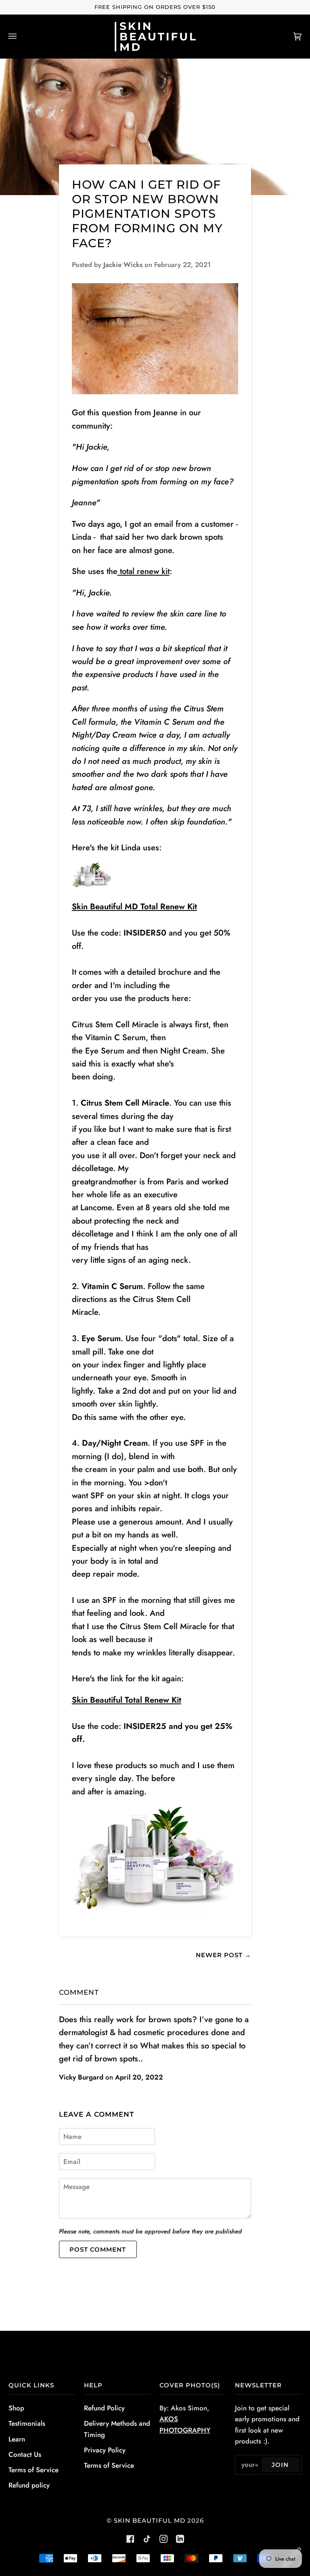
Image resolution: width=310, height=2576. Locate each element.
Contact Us (25, 2454)
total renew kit (143, 571)
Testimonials (27, 2423)
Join (280, 2465)
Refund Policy (104, 2408)
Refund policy (29, 2485)
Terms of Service (34, 2470)
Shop (16, 2408)
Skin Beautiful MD (150, 2520)
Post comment (98, 2249)
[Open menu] (21, 37)
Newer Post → (223, 1955)
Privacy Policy (105, 2450)
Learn (17, 2439)
